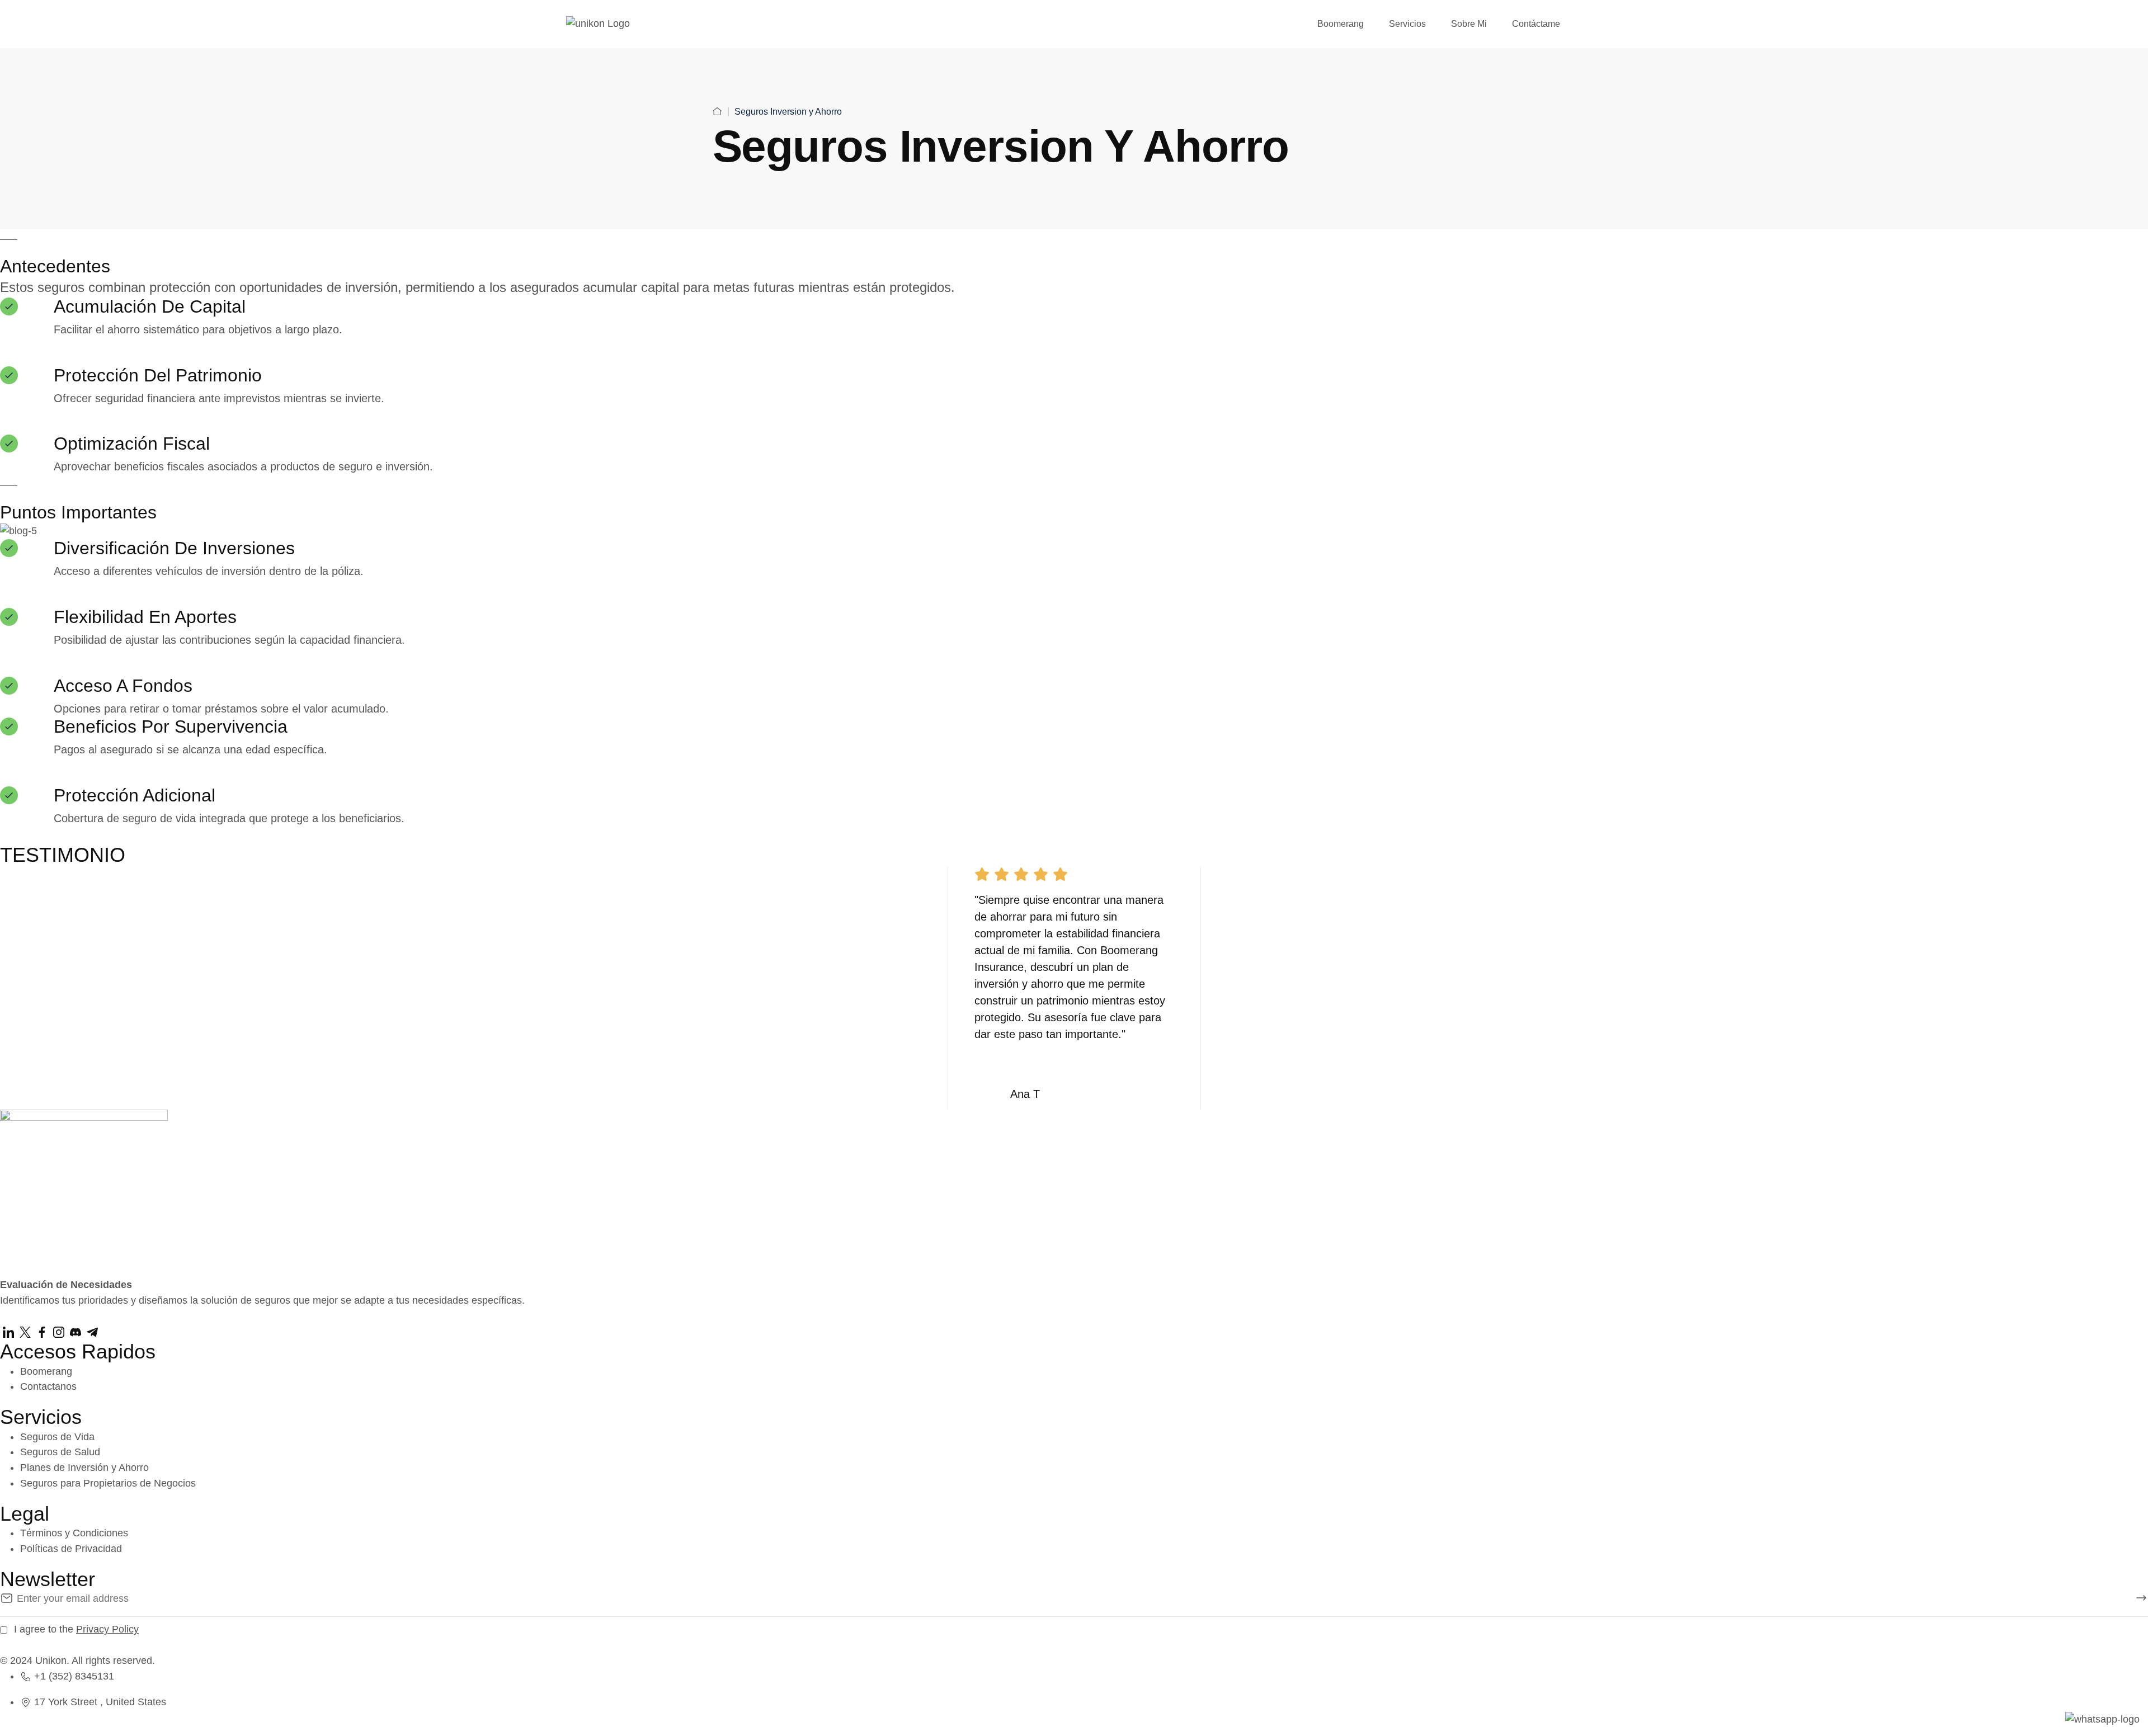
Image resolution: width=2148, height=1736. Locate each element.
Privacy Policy (107, 1629)
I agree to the (76, 1629)
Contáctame (1536, 24)
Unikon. (52, 1660)
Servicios (1407, 24)
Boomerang (1341, 24)
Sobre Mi (1469, 24)
